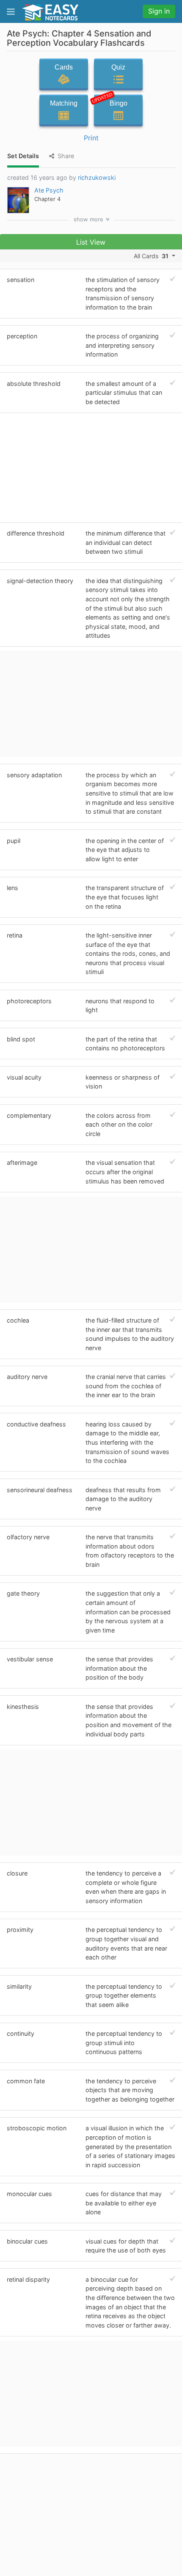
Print (91, 138)
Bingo (111, 101)
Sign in (159, 11)
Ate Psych (49, 190)
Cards (64, 67)
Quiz (118, 67)
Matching (64, 103)
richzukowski (97, 177)
